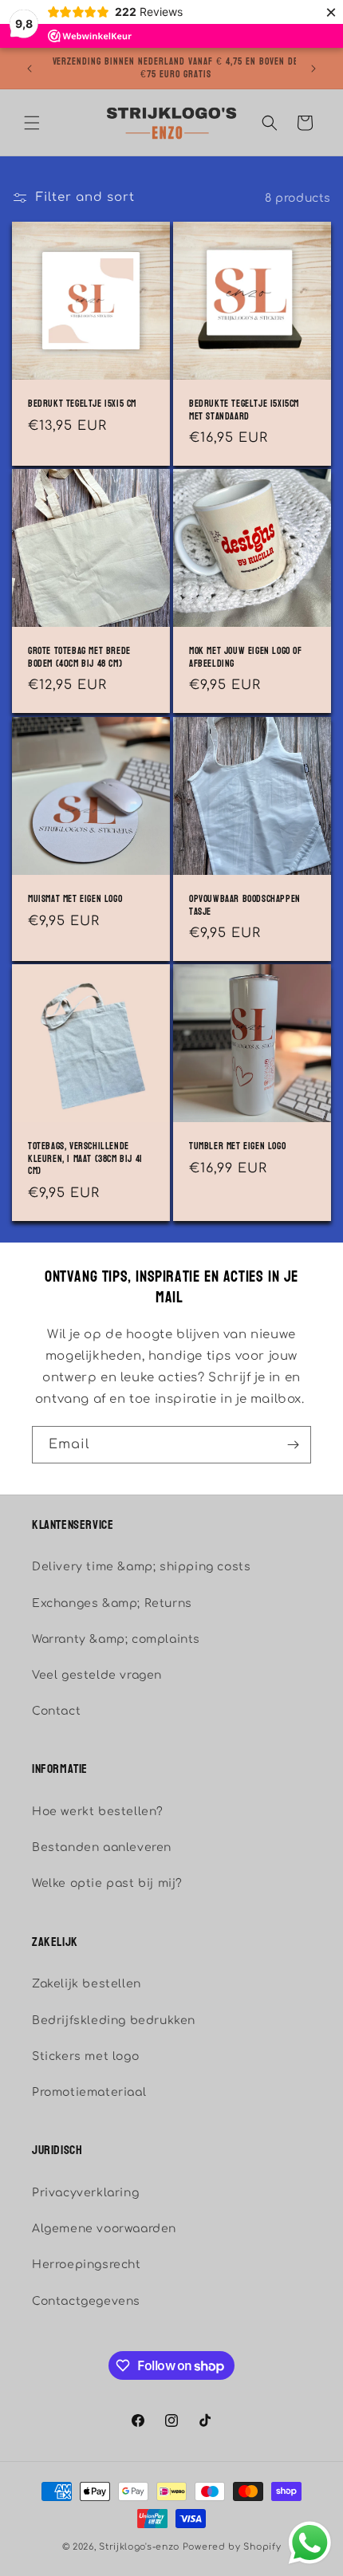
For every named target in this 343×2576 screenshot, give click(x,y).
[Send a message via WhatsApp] (310, 2543)
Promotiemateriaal (89, 2092)
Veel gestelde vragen (97, 1675)
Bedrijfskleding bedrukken (114, 2021)
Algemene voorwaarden (104, 2229)
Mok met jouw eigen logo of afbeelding (246, 658)
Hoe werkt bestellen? (98, 1812)
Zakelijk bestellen (87, 1984)
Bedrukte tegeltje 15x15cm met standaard (244, 410)
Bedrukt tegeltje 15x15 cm (82, 404)
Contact (56, 1711)
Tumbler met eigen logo (237, 1147)
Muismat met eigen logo (75, 900)
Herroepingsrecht (87, 2265)
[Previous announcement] (30, 69)
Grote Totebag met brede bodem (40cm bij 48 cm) (79, 658)
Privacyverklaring (85, 2193)
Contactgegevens (86, 2301)
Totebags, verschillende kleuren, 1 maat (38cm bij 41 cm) (85, 1159)
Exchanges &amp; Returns (112, 1603)
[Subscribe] (293, 1445)
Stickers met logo (85, 2056)
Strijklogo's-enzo (139, 2547)
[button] (32, 123)
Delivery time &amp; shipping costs (141, 1567)
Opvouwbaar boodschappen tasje (245, 906)
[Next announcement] (313, 69)
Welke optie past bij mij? (107, 1883)
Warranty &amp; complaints (116, 1639)
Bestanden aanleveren (102, 1847)
